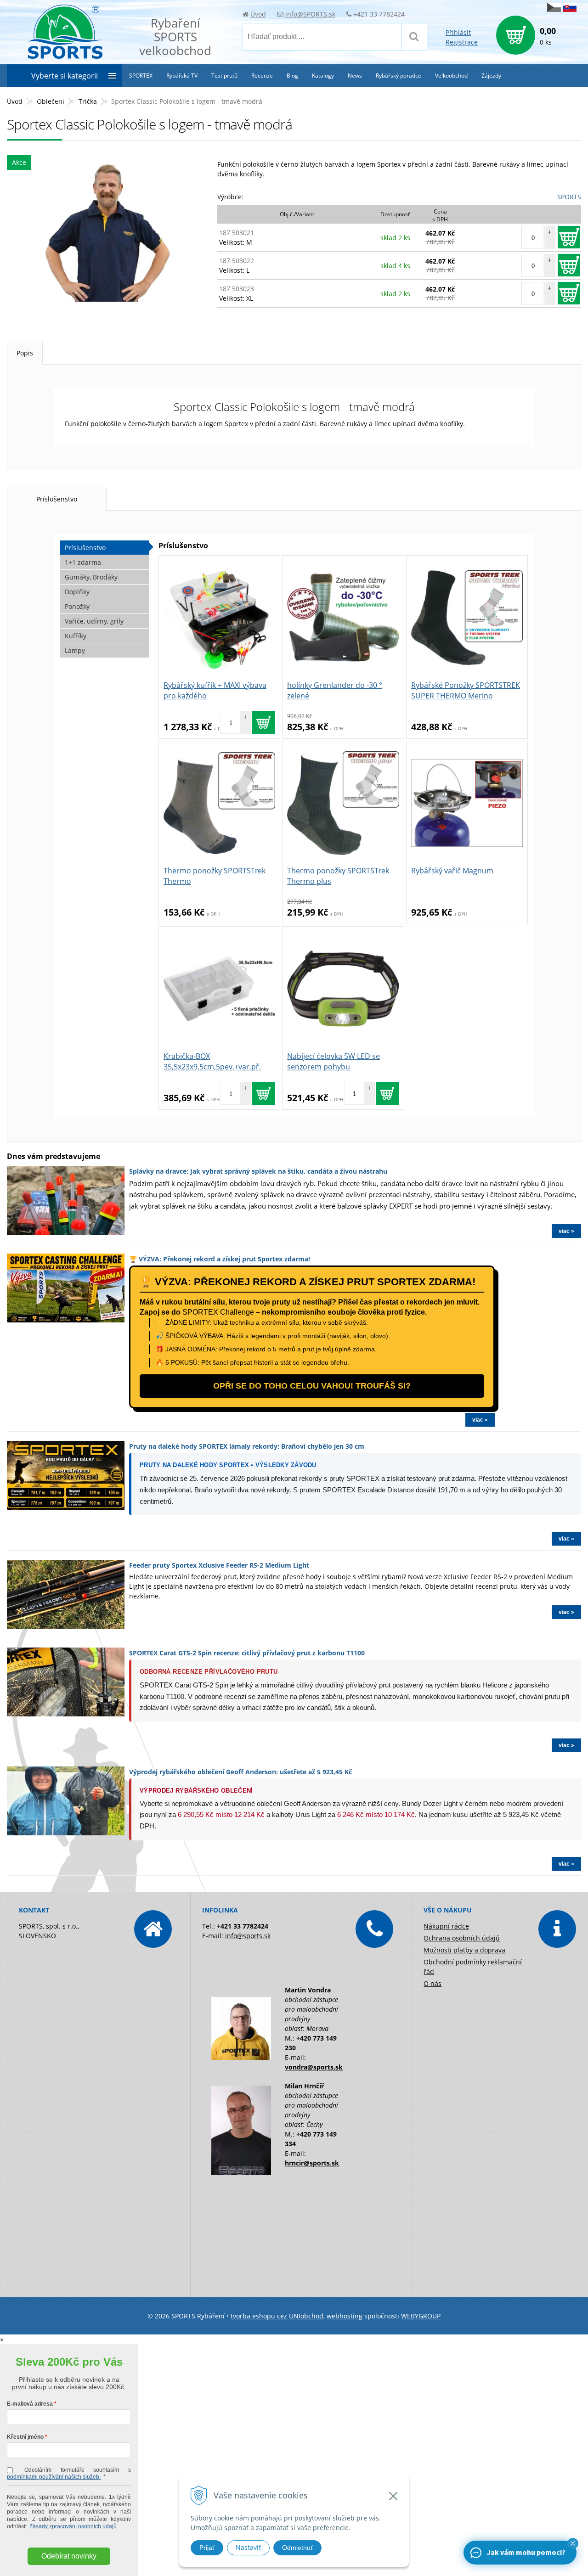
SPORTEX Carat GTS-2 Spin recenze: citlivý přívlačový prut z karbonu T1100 (247, 1653)
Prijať (207, 2548)
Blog (292, 76)
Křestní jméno (25, 2437)
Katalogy (323, 76)
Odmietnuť (297, 2548)
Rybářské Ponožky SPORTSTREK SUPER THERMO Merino (466, 690)
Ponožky (77, 606)
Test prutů (224, 76)
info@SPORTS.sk (310, 14)
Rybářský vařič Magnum (452, 871)
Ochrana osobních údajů (462, 1938)
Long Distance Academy (45, 98)
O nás (433, 1983)
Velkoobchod (451, 76)
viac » (566, 1231)
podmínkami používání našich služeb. (54, 2477)
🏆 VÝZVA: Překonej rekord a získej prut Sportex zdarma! (220, 1259)
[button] (573, 2543)
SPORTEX (141, 76)
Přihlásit (458, 32)
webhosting (345, 2316)
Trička (88, 101)
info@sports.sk (248, 1936)
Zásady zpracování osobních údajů (73, 2526)
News (355, 76)
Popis (25, 353)
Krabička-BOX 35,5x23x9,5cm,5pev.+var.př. (212, 1061)
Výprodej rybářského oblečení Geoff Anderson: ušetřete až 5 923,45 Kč (240, 1772)
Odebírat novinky (69, 2556)
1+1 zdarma (83, 562)
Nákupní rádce (446, 1926)
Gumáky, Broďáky (91, 577)
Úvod (258, 14)
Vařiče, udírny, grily (94, 621)
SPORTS (569, 197)
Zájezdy (491, 76)
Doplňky (77, 592)
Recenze (262, 76)
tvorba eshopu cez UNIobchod (277, 2316)
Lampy (75, 650)
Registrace (462, 42)
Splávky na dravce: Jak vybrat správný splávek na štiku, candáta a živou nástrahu (258, 1171)
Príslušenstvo (57, 499)
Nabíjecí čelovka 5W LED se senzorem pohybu (334, 1061)
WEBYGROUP (421, 2316)
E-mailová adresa (30, 2404)
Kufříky (76, 636)
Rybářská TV (182, 76)
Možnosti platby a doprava (464, 1950)
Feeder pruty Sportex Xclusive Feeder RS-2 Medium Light (219, 1565)
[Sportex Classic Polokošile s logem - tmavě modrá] (107, 233)
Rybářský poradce (399, 76)
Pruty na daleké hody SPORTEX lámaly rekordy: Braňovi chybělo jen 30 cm (247, 1446)
